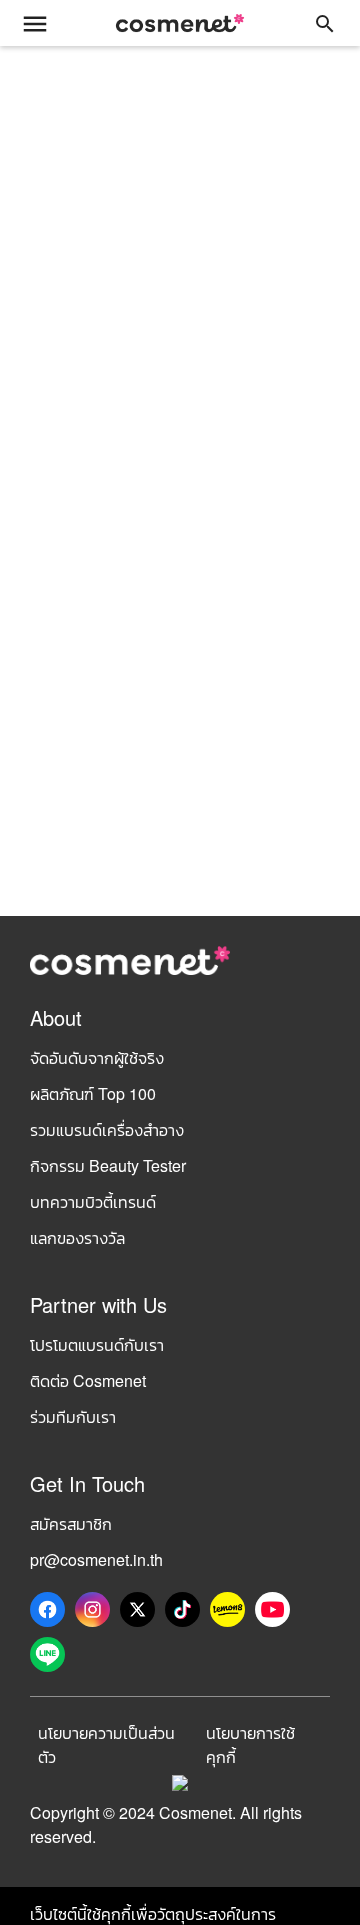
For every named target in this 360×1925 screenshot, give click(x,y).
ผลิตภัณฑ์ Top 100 (93, 1093)
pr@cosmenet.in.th (96, 1559)
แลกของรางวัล (77, 1237)
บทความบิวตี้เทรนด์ (93, 1201)
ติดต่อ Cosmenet (88, 1380)
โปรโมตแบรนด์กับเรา (97, 1344)
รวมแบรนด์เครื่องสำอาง (107, 1129)
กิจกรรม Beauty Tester (108, 1165)
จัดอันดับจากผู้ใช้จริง (97, 1057)
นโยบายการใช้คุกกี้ (250, 1744)
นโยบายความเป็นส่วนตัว (106, 1744)
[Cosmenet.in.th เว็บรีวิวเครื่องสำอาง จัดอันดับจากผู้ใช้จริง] (180, 23)
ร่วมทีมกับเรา (73, 1416)
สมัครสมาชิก (71, 1523)
